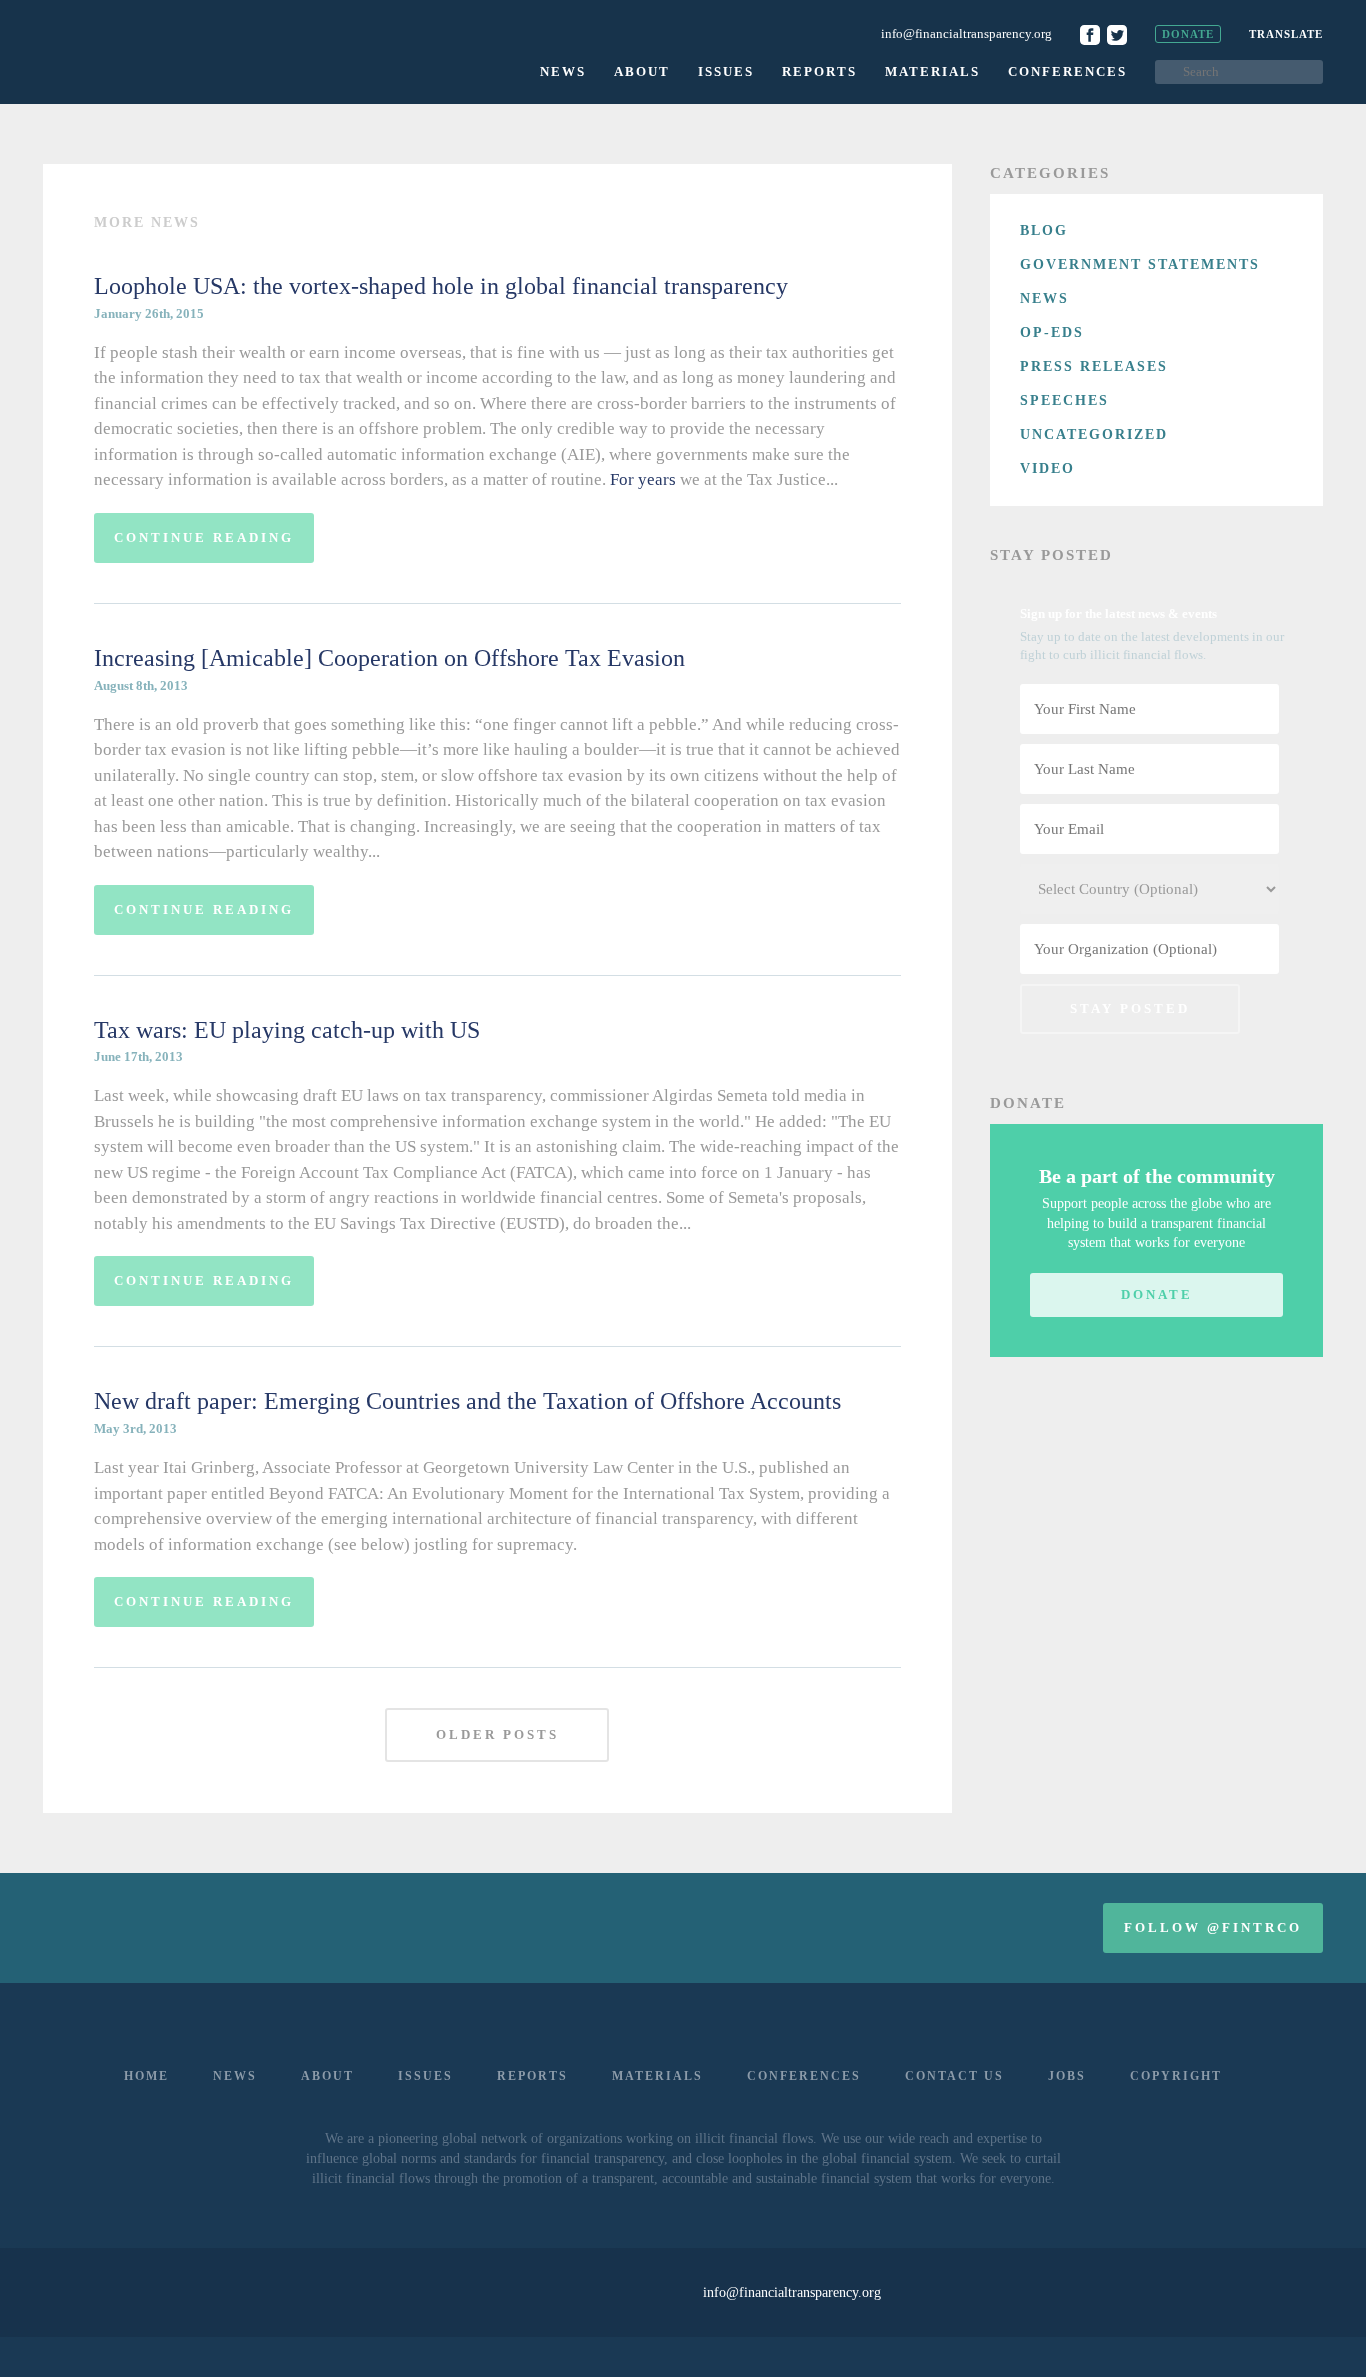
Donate (1188, 34)
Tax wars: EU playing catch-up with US (287, 1030)
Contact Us (954, 2076)
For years (643, 479)
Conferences (1067, 71)
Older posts (497, 1734)
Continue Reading (204, 537)
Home (146, 2076)
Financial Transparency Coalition (160, 50)
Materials (932, 71)
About (642, 71)
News (563, 71)
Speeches (1064, 400)
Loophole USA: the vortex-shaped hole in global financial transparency (441, 286)
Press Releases (1094, 366)
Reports (819, 71)
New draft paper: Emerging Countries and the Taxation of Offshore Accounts (467, 1401)
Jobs (1067, 2076)
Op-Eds (1052, 332)
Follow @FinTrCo (1213, 1927)
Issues (726, 71)
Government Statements (1140, 264)
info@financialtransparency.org (966, 33)
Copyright (1176, 2076)
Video (1047, 468)
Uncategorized (1094, 434)
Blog (1044, 230)
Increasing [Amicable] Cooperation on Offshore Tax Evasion (389, 658)
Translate (1286, 34)
